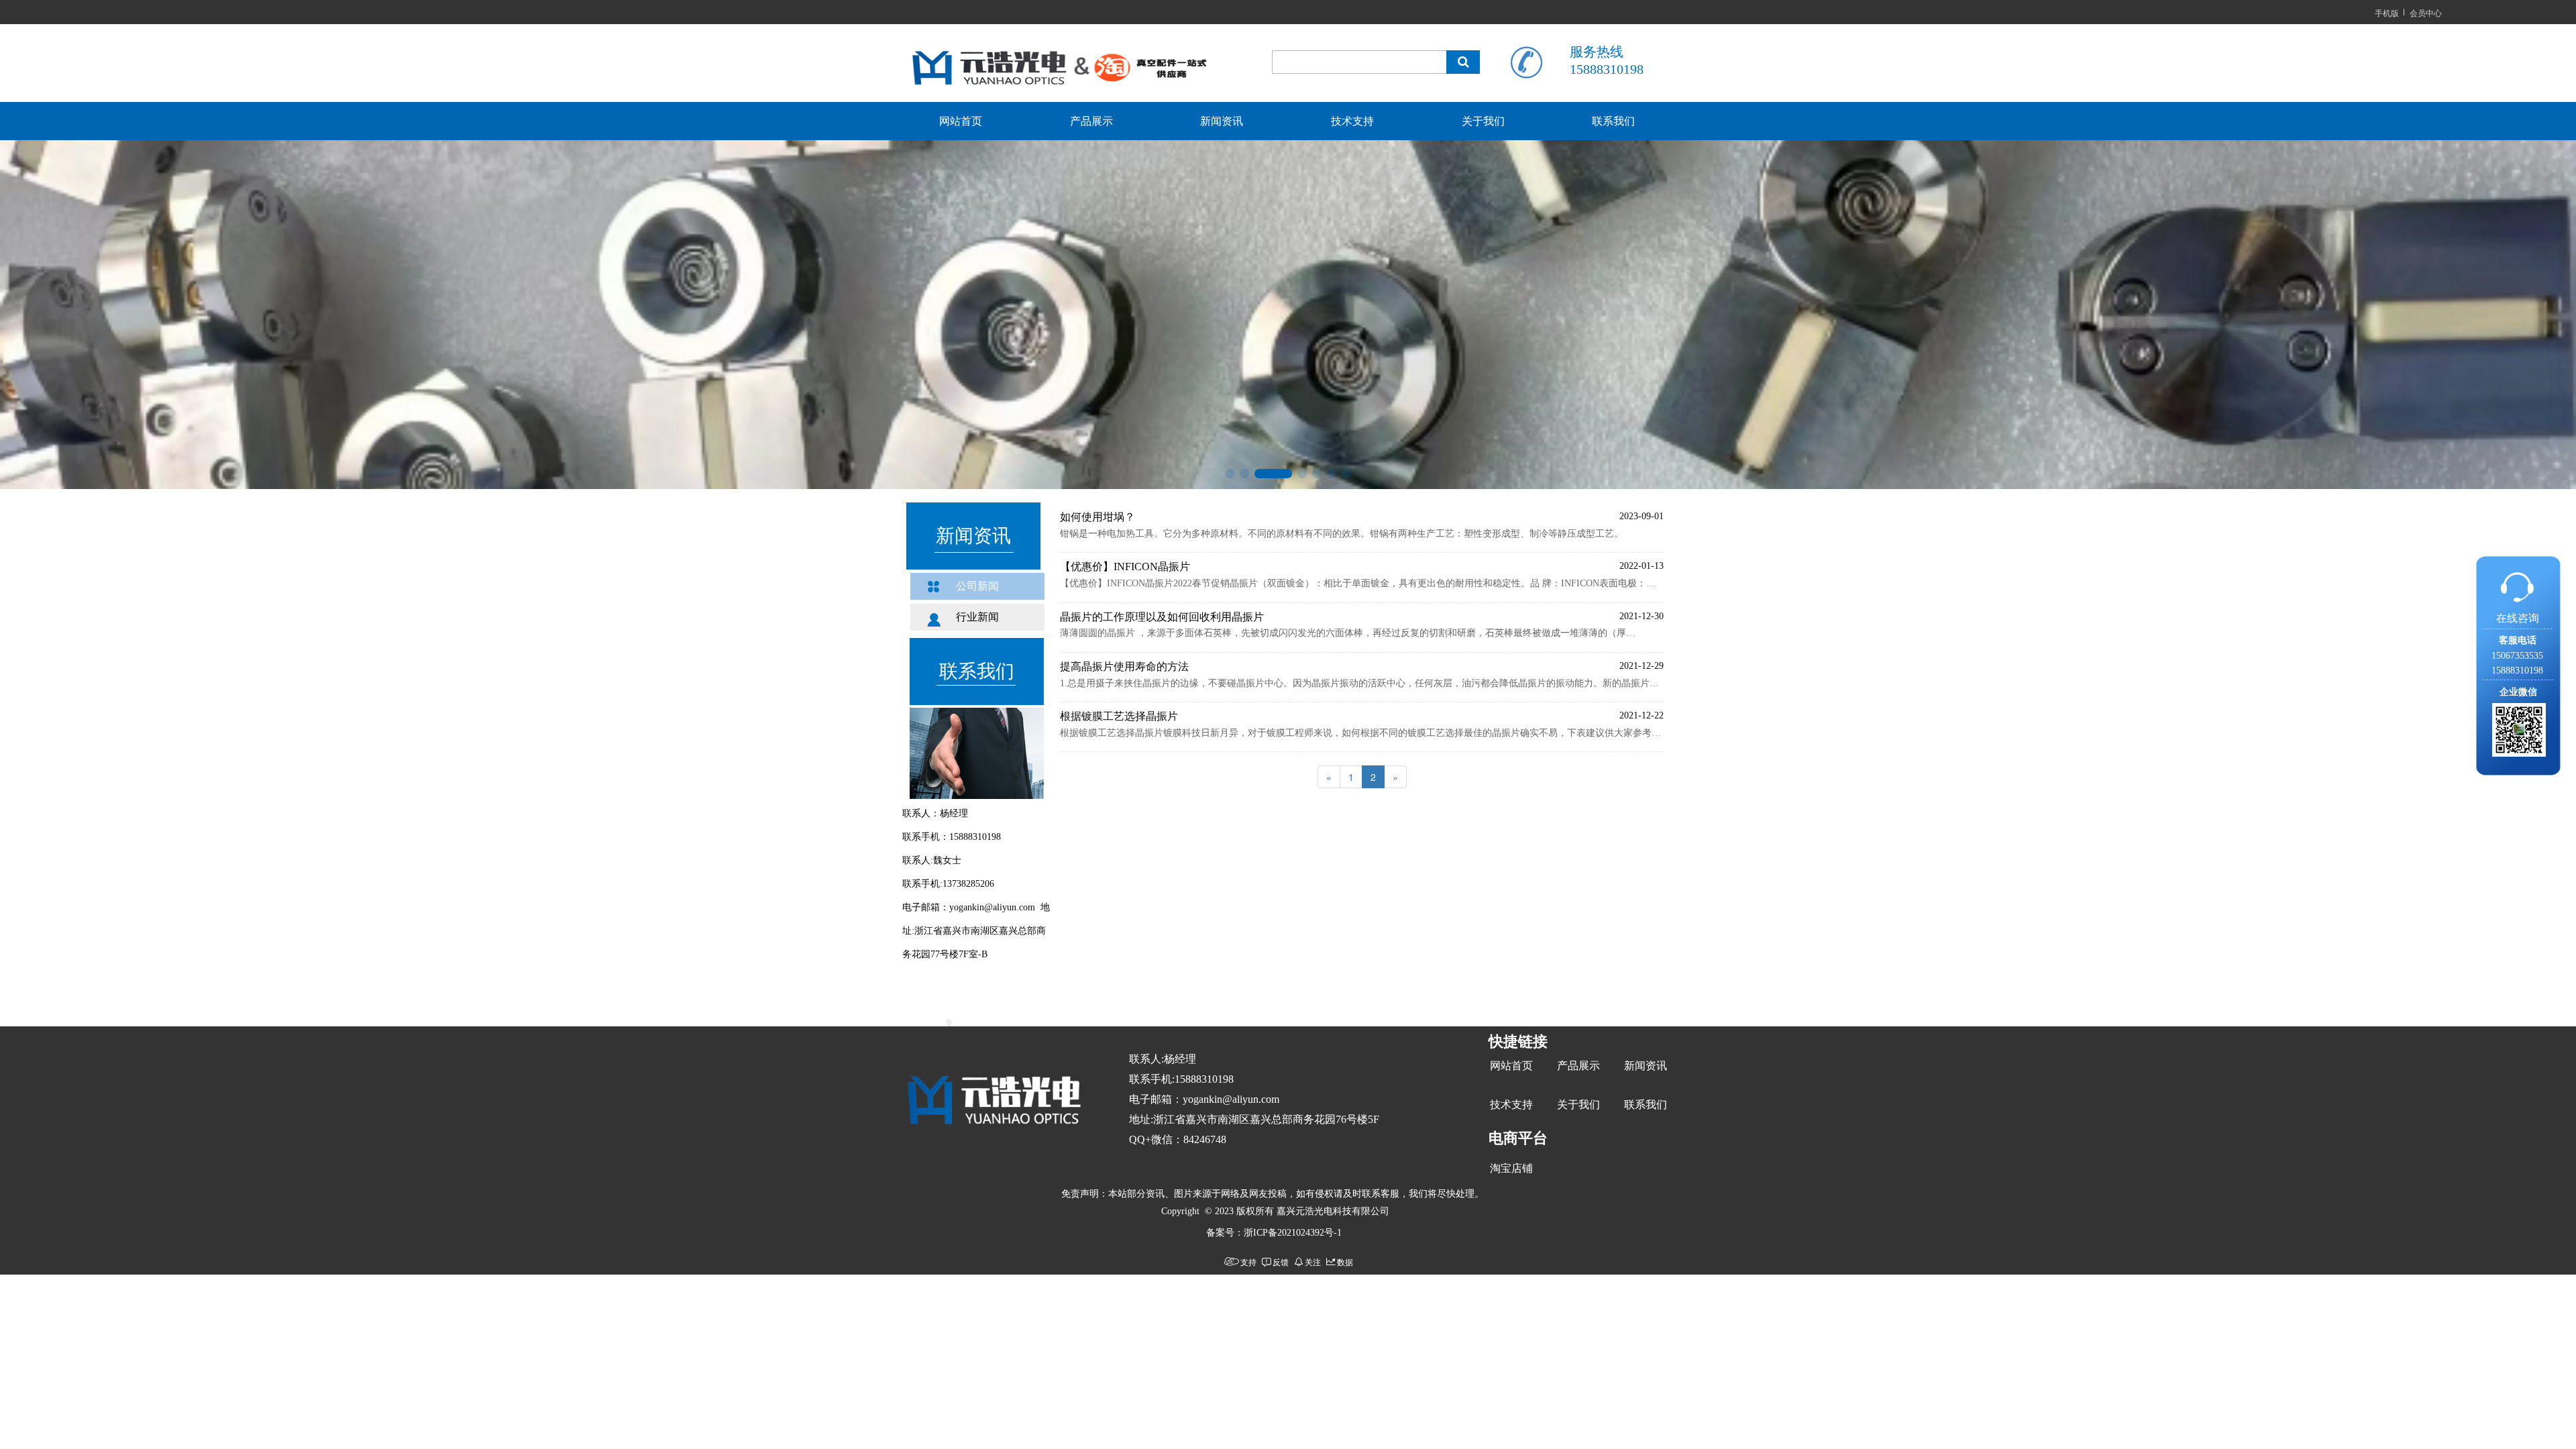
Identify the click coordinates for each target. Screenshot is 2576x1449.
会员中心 (2426, 12)
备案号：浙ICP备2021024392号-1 (1274, 1233)
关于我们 (1483, 121)
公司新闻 (977, 586)
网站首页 (961, 121)
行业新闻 (977, 617)
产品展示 (1091, 121)
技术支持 (1352, 121)
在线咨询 (2518, 618)
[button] (1230, 474)
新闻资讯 (1222, 121)
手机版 (2387, 12)
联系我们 (1613, 121)
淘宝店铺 (1511, 1168)
